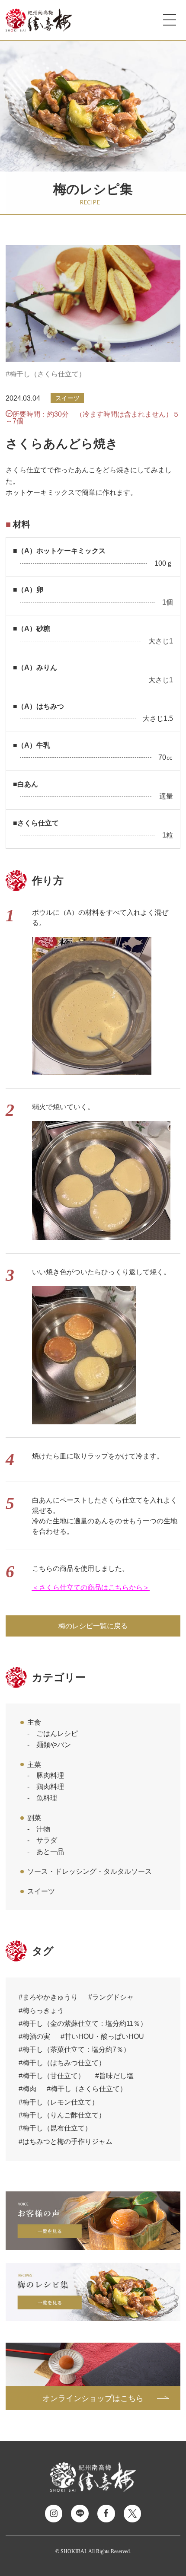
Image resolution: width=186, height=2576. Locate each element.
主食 (34, 1722)
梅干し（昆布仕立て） (57, 2128)
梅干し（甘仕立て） (54, 2076)
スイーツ (41, 1891)
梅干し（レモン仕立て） (61, 2102)
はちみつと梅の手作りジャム (67, 2141)
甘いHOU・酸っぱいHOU (104, 2036)
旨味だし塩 (116, 2076)
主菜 (34, 1764)
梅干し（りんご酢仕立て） (64, 2115)
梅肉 (29, 2089)
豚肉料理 (50, 1775)
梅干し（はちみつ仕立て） (64, 2063)
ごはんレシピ (57, 1733)
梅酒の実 (36, 2036)
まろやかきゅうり (50, 1997)
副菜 (34, 1818)
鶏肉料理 (50, 1786)
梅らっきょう (43, 2010)
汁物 (43, 1829)
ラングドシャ (113, 1997)
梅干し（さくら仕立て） (48, 374)
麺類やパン (54, 1745)
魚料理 (47, 1798)
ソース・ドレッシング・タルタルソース (90, 1871)
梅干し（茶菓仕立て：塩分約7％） (76, 2049)
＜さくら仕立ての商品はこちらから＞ (91, 1587)
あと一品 (50, 1851)
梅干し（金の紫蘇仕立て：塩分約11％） (85, 2023)
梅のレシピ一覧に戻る (93, 1626)
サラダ (47, 1840)
